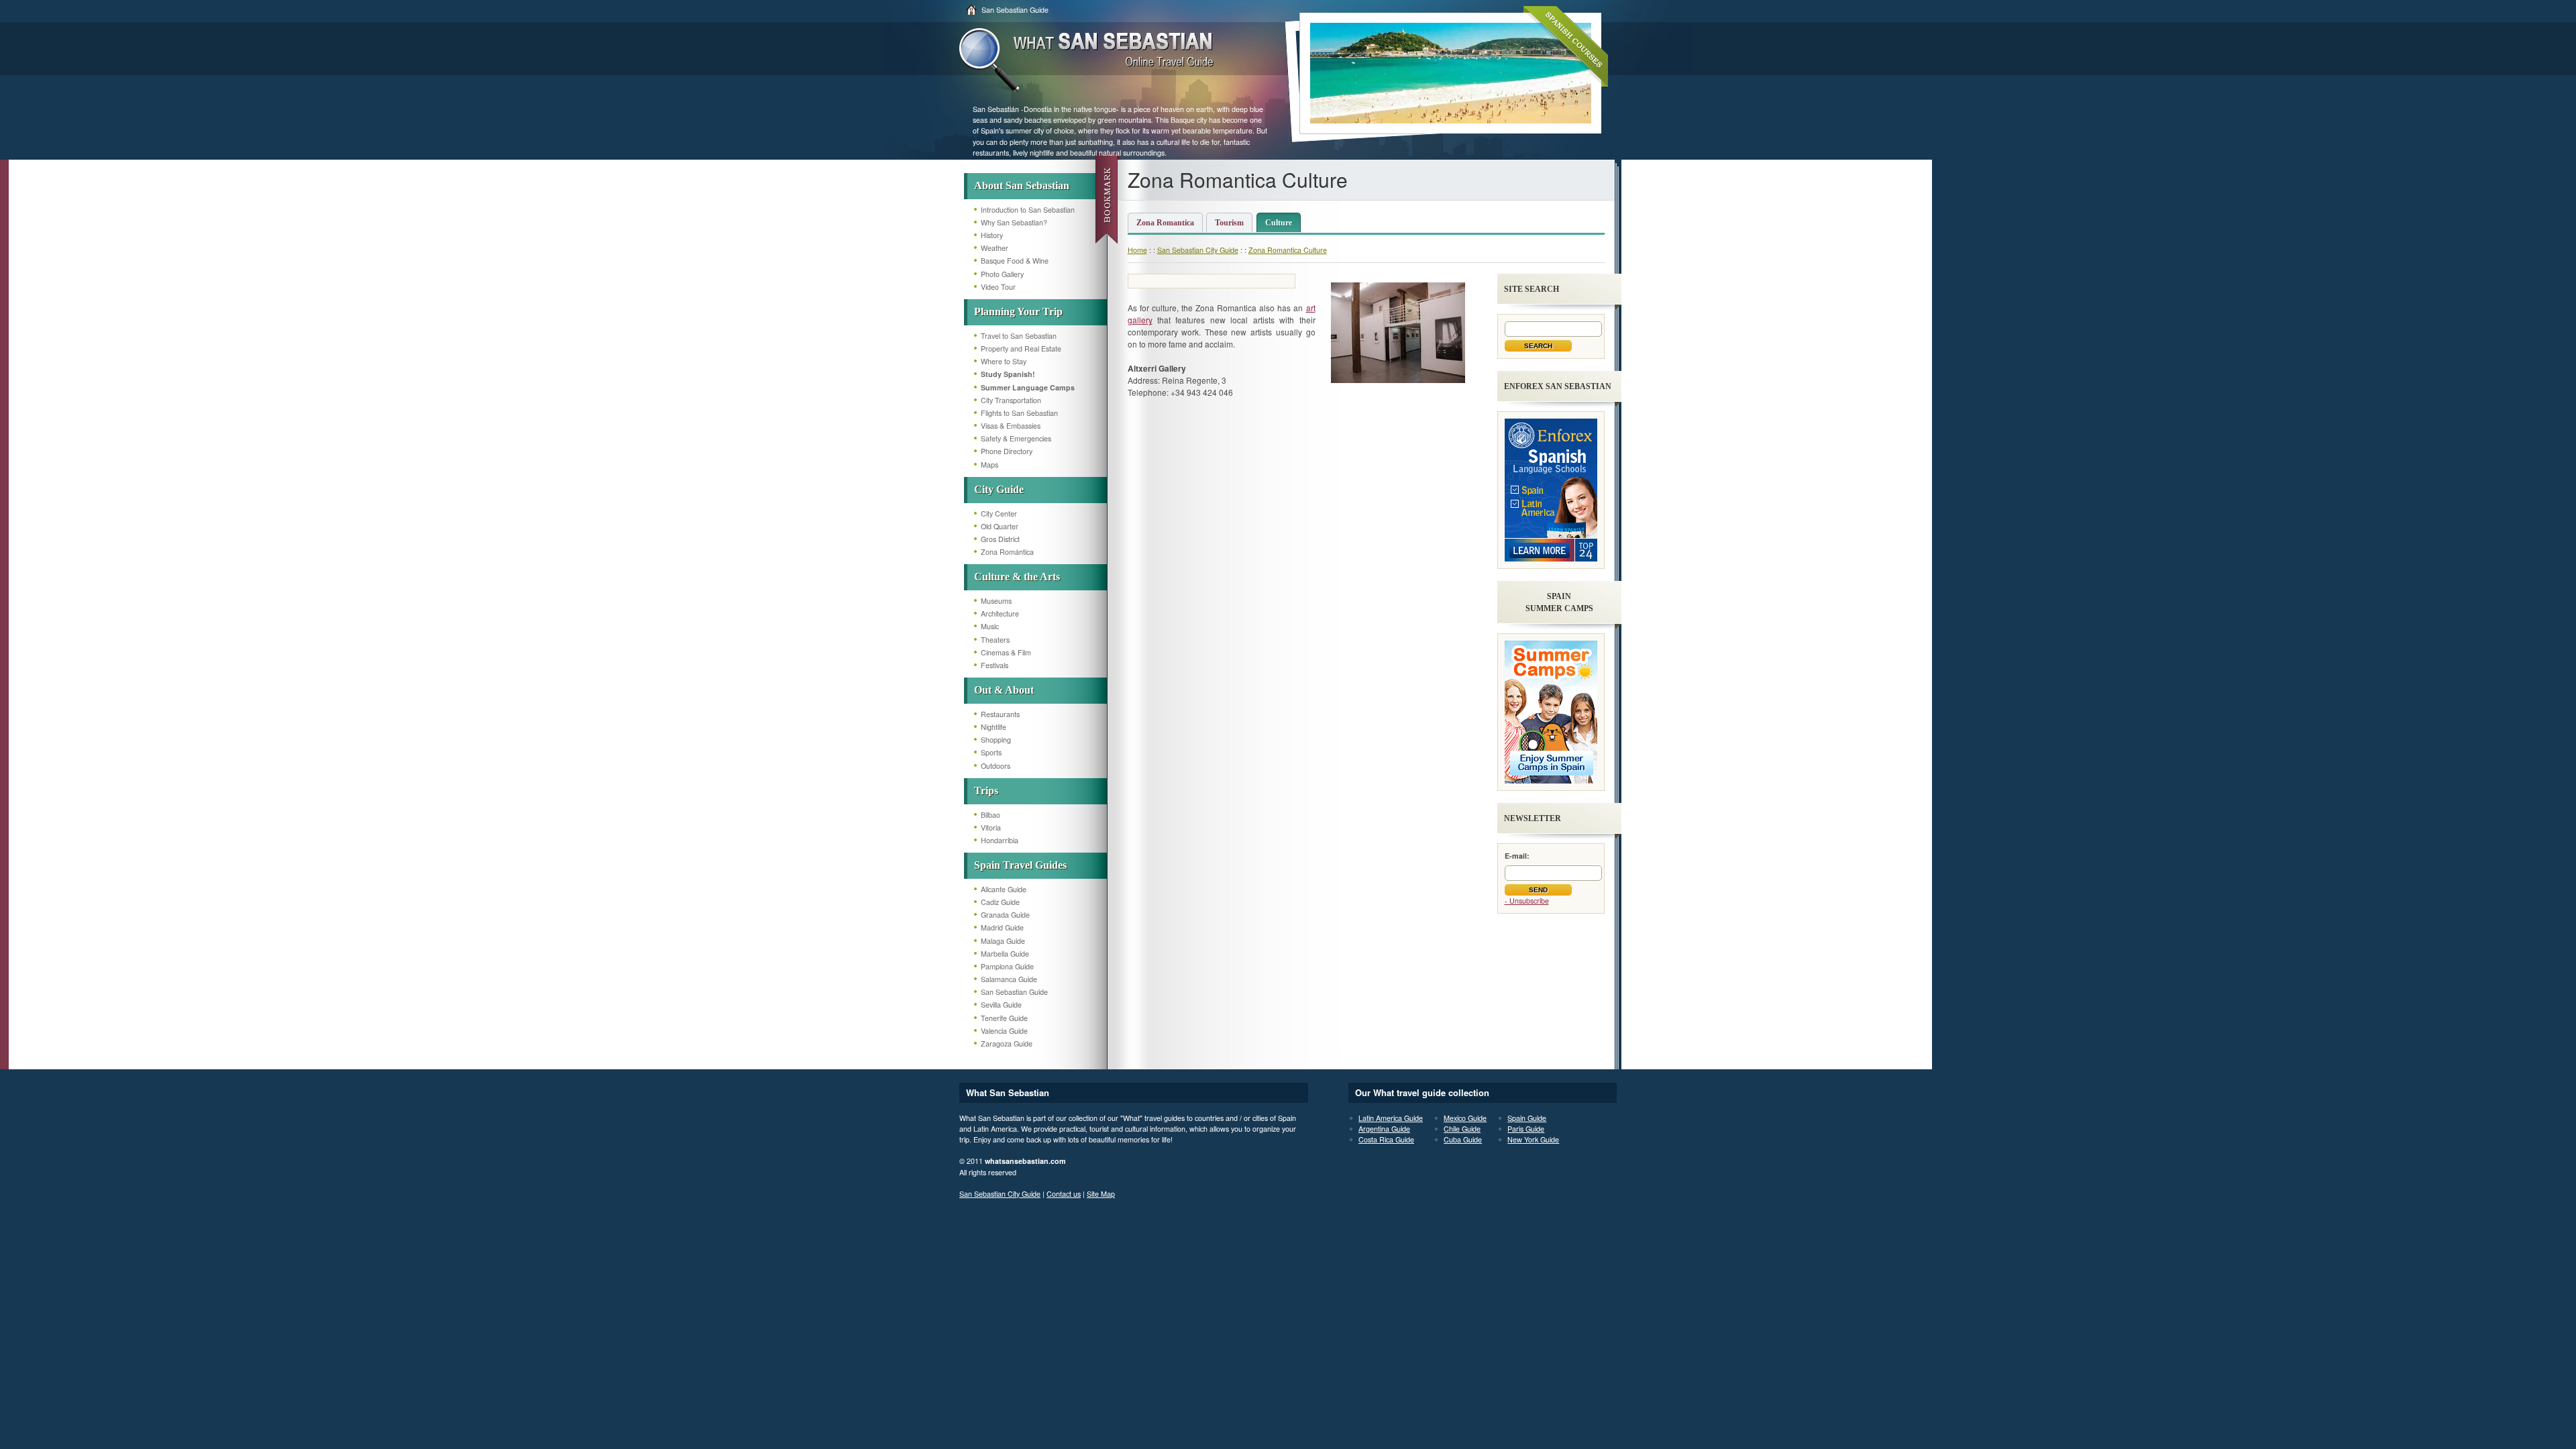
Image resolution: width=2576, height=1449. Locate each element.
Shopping (996, 740)
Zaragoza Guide (1007, 1043)
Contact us (1064, 1194)
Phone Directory (1007, 451)
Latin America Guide (1391, 1118)
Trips (986, 791)
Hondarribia (1000, 840)
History (992, 235)
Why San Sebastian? (1014, 222)
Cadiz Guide (1000, 902)
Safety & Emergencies (1016, 438)
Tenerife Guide (1004, 1018)
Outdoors (996, 766)
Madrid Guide (1002, 927)
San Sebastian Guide (1015, 10)
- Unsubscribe (1527, 901)
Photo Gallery (1002, 274)
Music (990, 626)
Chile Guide (1462, 1129)
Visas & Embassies (1011, 426)
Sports (991, 752)
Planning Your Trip (1018, 312)
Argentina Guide (1384, 1129)
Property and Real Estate (1021, 348)
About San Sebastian (1022, 185)
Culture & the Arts (1017, 577)
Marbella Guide (1005, 954)
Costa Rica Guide (1386, 1139)
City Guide (999, 489)
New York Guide (1533, 1139)
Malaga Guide (1003, 941)
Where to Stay (1004, 361)
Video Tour (998, 287)
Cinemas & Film (1006, 652)
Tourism (1229, 223)
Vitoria (991, 827)
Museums (996, 601)
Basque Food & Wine (1015, 261)
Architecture (1000, 613)
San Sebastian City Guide (1198, 250)
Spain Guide (1527, 1118)
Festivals (995, 665)
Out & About (1004, 690)
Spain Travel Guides (1020, 865)
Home (1137, 250)
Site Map (1101, 1194)
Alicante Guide (1004, 889)
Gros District (1000, 539)
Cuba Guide (1463, 1139)
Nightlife (994, 727)
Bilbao (990, 815)
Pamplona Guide (1007, 966)
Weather (995, 248)
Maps (989, 465)
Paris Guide (1526, 1129)
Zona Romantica (1165, 223)
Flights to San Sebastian (1019, 413)
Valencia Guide (1004, 1031)
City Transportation (1011, 400)
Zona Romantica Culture (1288, 250)
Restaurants (1000, 714)
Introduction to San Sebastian (1028, 210)
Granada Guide (1005, 915)
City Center (999, 514)
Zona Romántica (1007, 552)
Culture (1279, 223)
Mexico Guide (1465, 1118)
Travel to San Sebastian (1019, 336)
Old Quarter (1000, 526)
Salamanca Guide (1009, 979)
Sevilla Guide (1001, 1005)
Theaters (995, 640)
